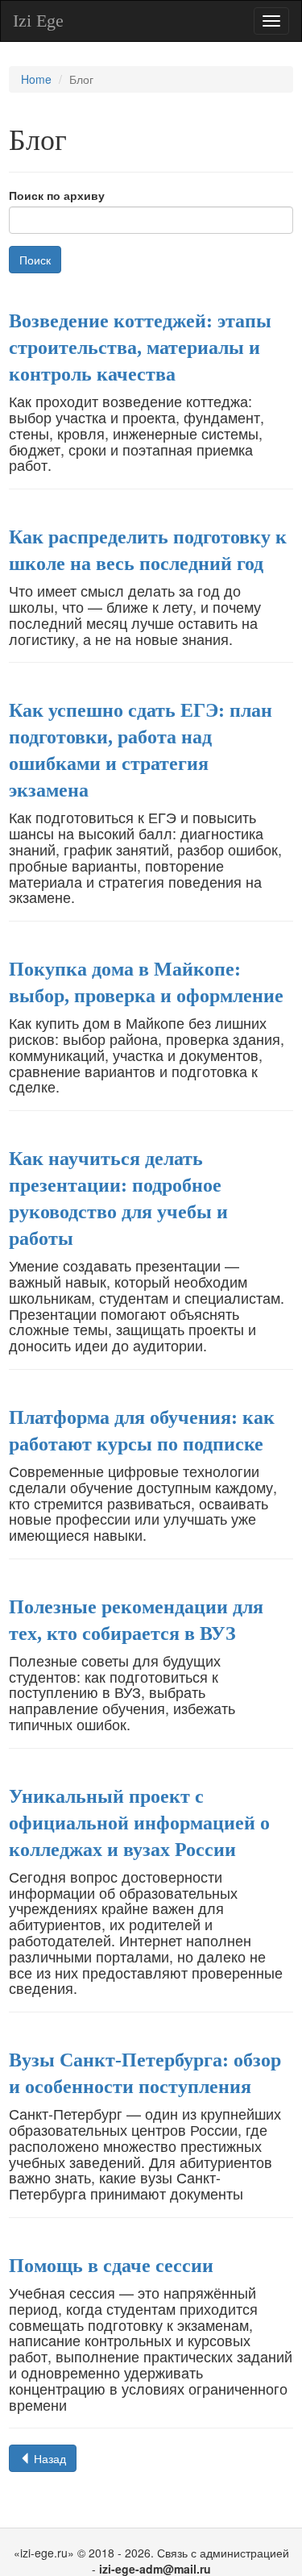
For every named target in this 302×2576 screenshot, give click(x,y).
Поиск (35, 260)
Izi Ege (38, 21)
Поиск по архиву (57, 196)
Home (36, 79)
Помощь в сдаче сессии (111, 2266)
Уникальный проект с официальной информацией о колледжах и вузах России (139, 1823)
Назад (48, 2458)
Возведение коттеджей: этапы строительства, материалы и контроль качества (140, 347)
